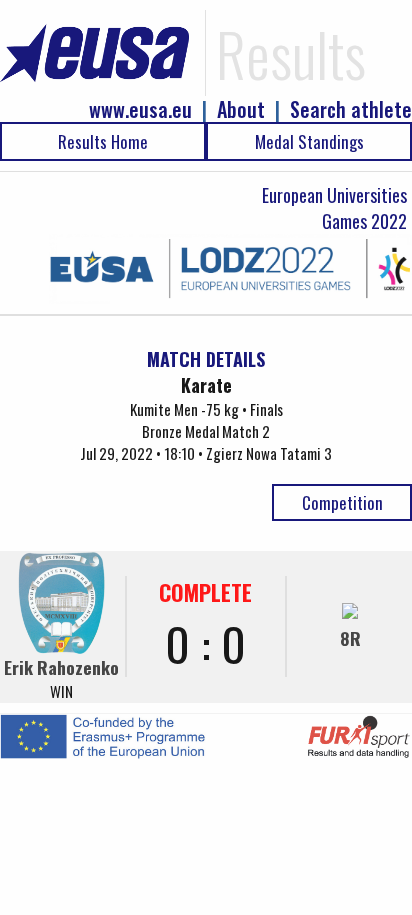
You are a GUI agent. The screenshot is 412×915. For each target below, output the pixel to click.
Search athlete (351, 109)
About (241, 109)
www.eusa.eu (140, 109)
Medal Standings (309, 141)
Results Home (103, 141)
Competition (342, 502)
